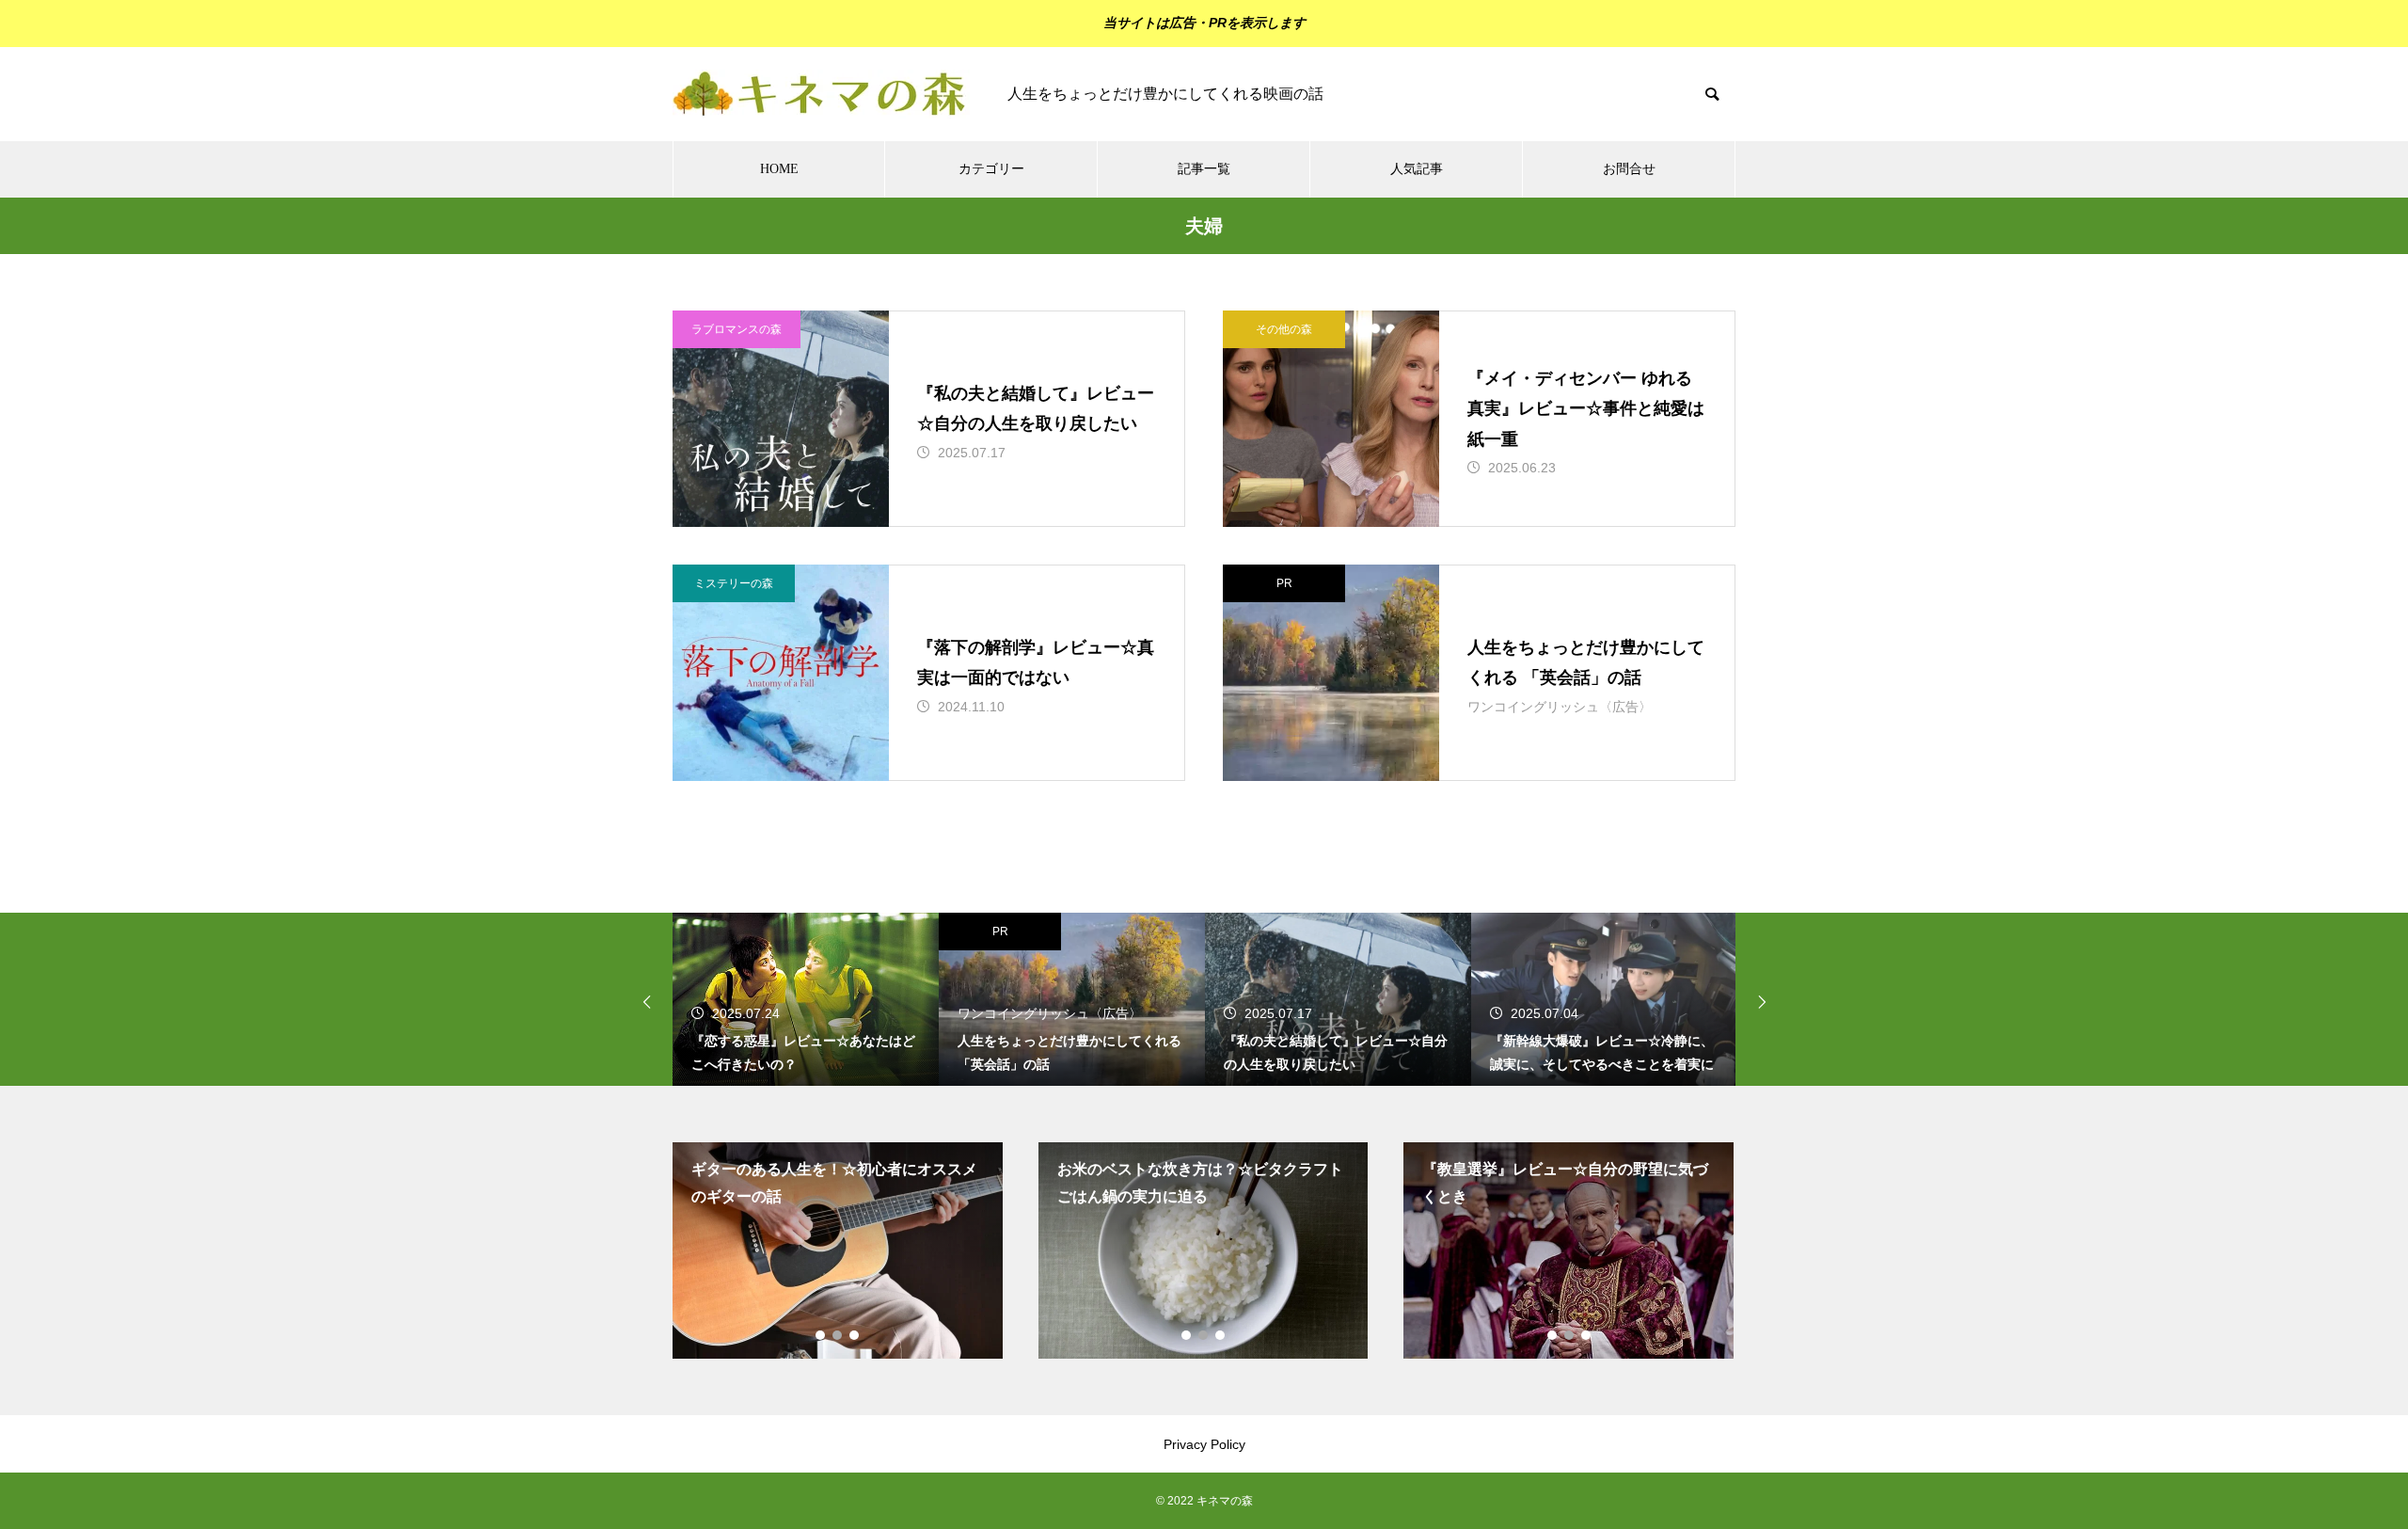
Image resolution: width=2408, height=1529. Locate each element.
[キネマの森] (821, 94)
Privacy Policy (1204, 1444)
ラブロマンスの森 (737, 329)
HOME (779, 169)
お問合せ (1629, 169)
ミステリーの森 (734, 583)
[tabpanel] (838, 1250)
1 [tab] (821, 1335)
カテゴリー (991, 169)
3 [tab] (855, 1335)
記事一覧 (1204, 169)
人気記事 (1417, 169)
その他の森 (1284, 329)
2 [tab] (838, 1335)
